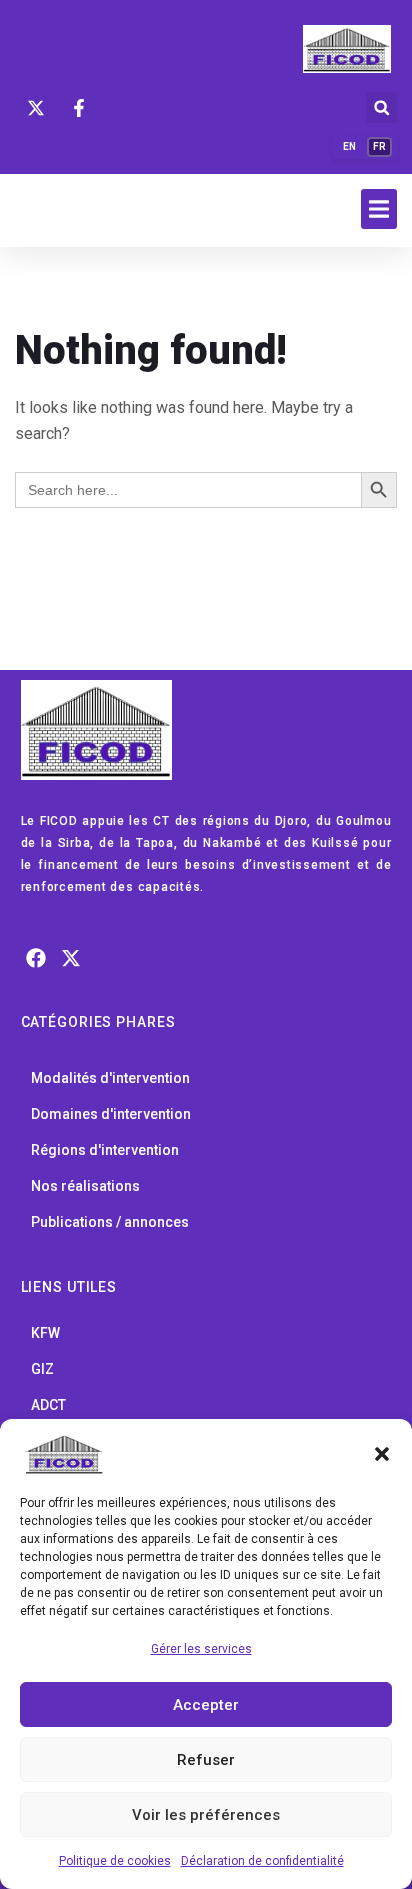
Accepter (206, 1705)
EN (349, 146)
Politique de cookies (115, 1861)
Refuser (206, 1760)
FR (379, 146)
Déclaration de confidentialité (262, 1861)
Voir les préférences (206, 1815)
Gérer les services (201, 1649)
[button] (382, 1454)
